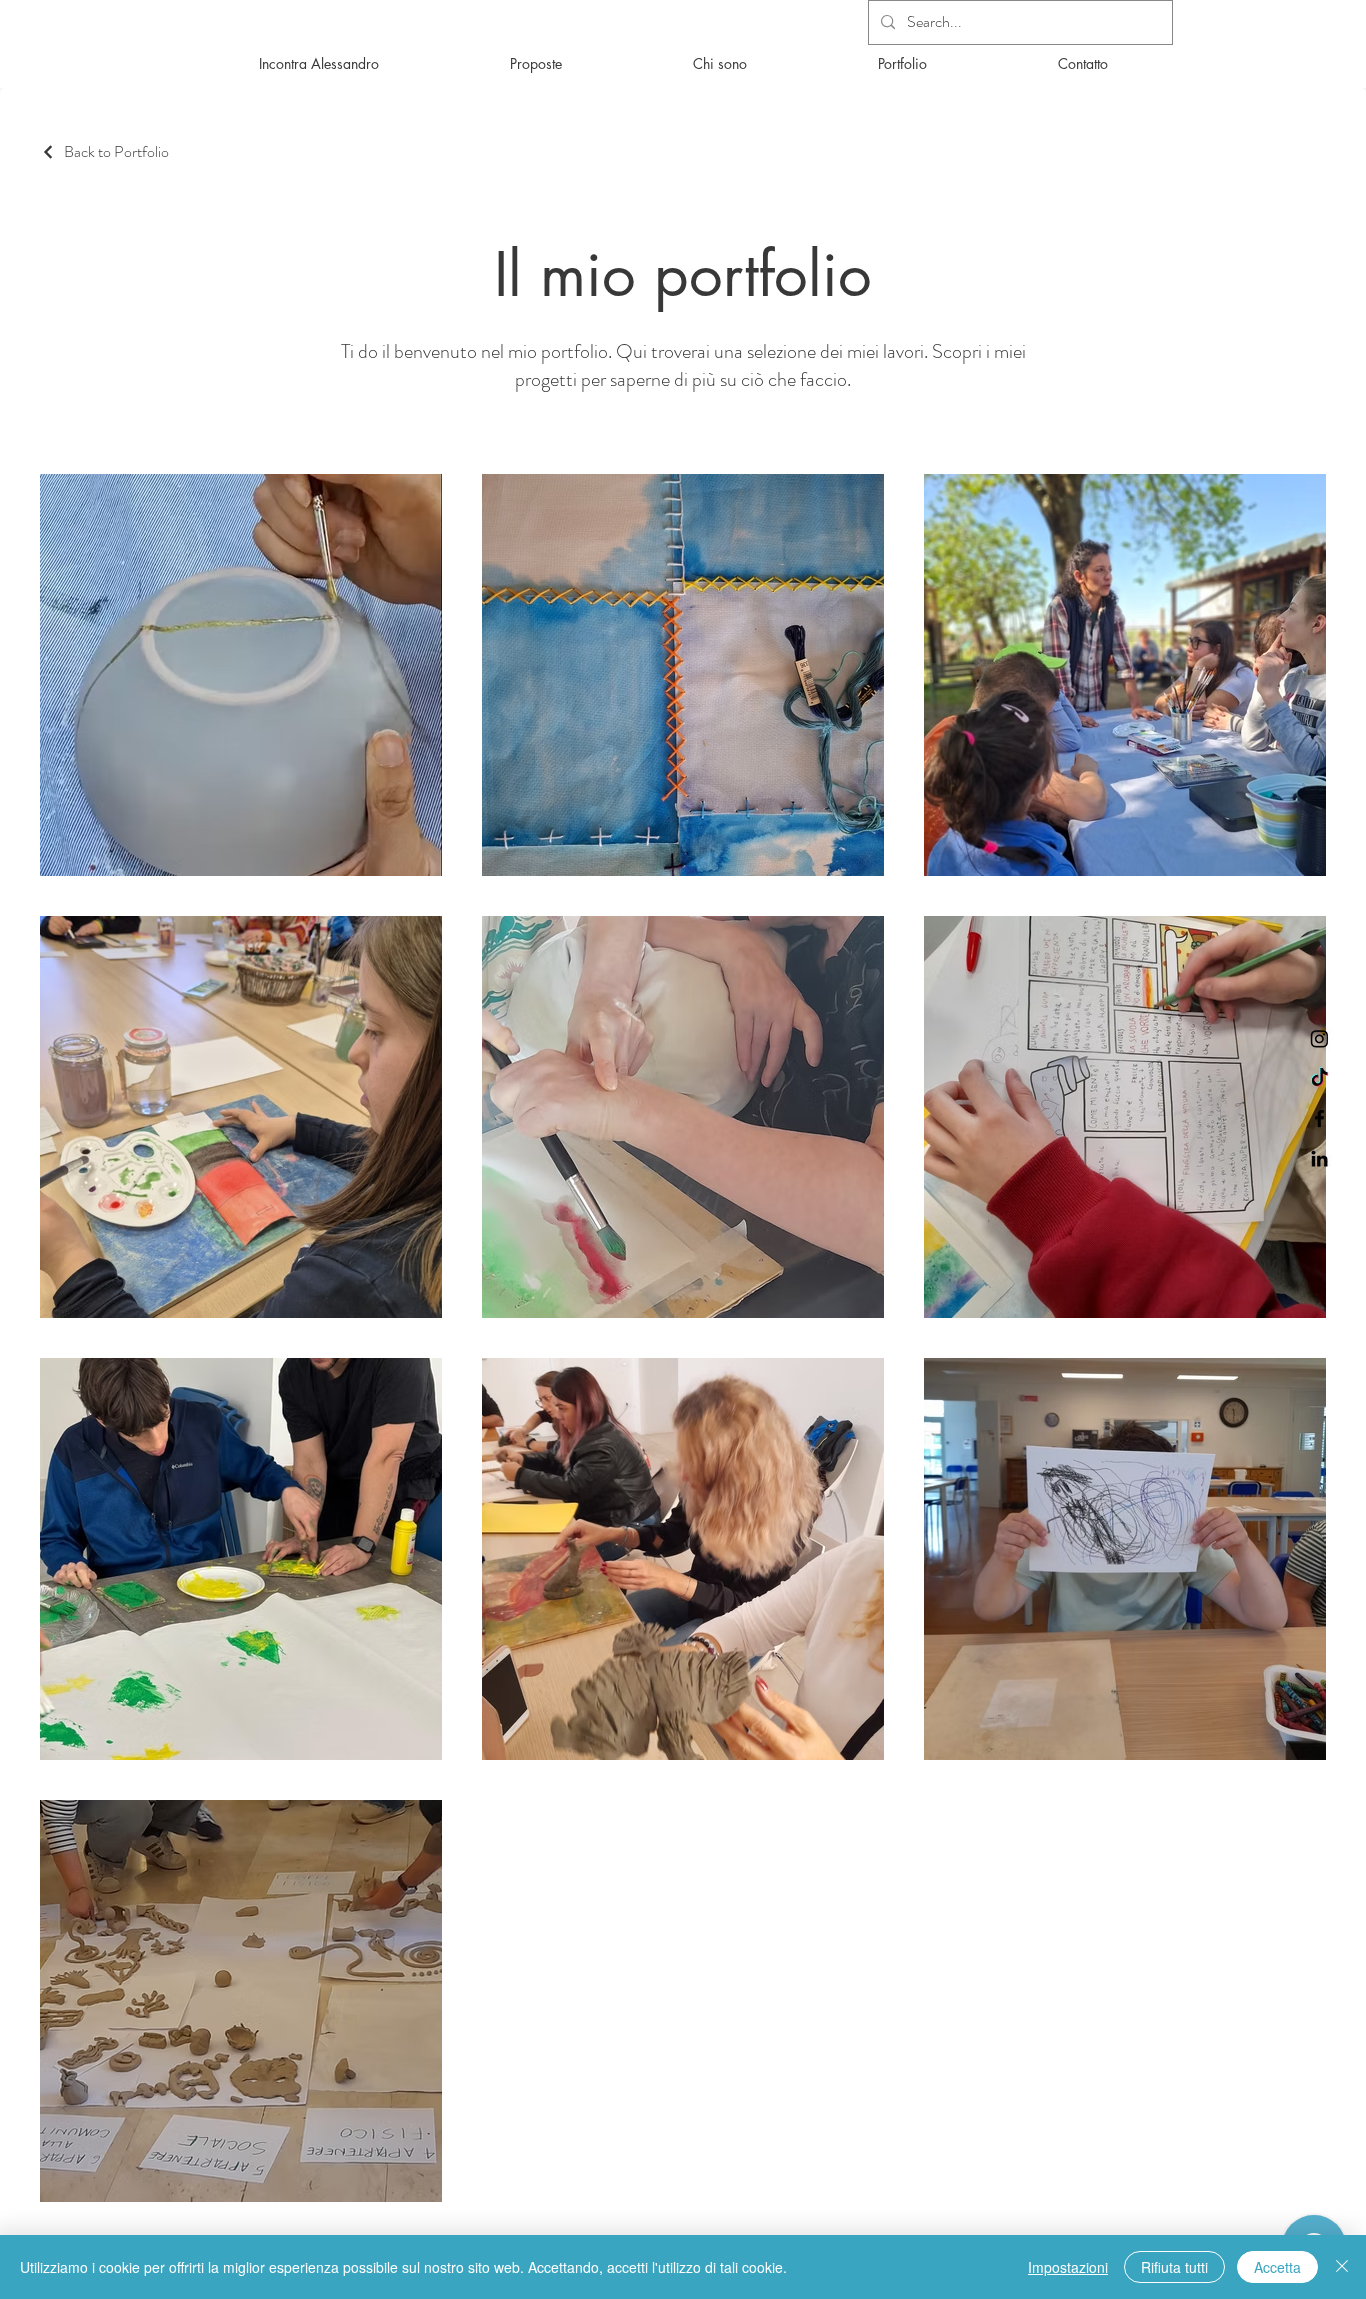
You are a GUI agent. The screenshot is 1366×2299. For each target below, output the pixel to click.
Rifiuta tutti (1174, 2267)
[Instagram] (1319, 1038)
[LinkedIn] (1319, 1158)
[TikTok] (1319, 1078)
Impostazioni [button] (1068, 2267)
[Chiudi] (1342, 2267)
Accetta (1277, 2267)
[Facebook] (1319, 1118)
